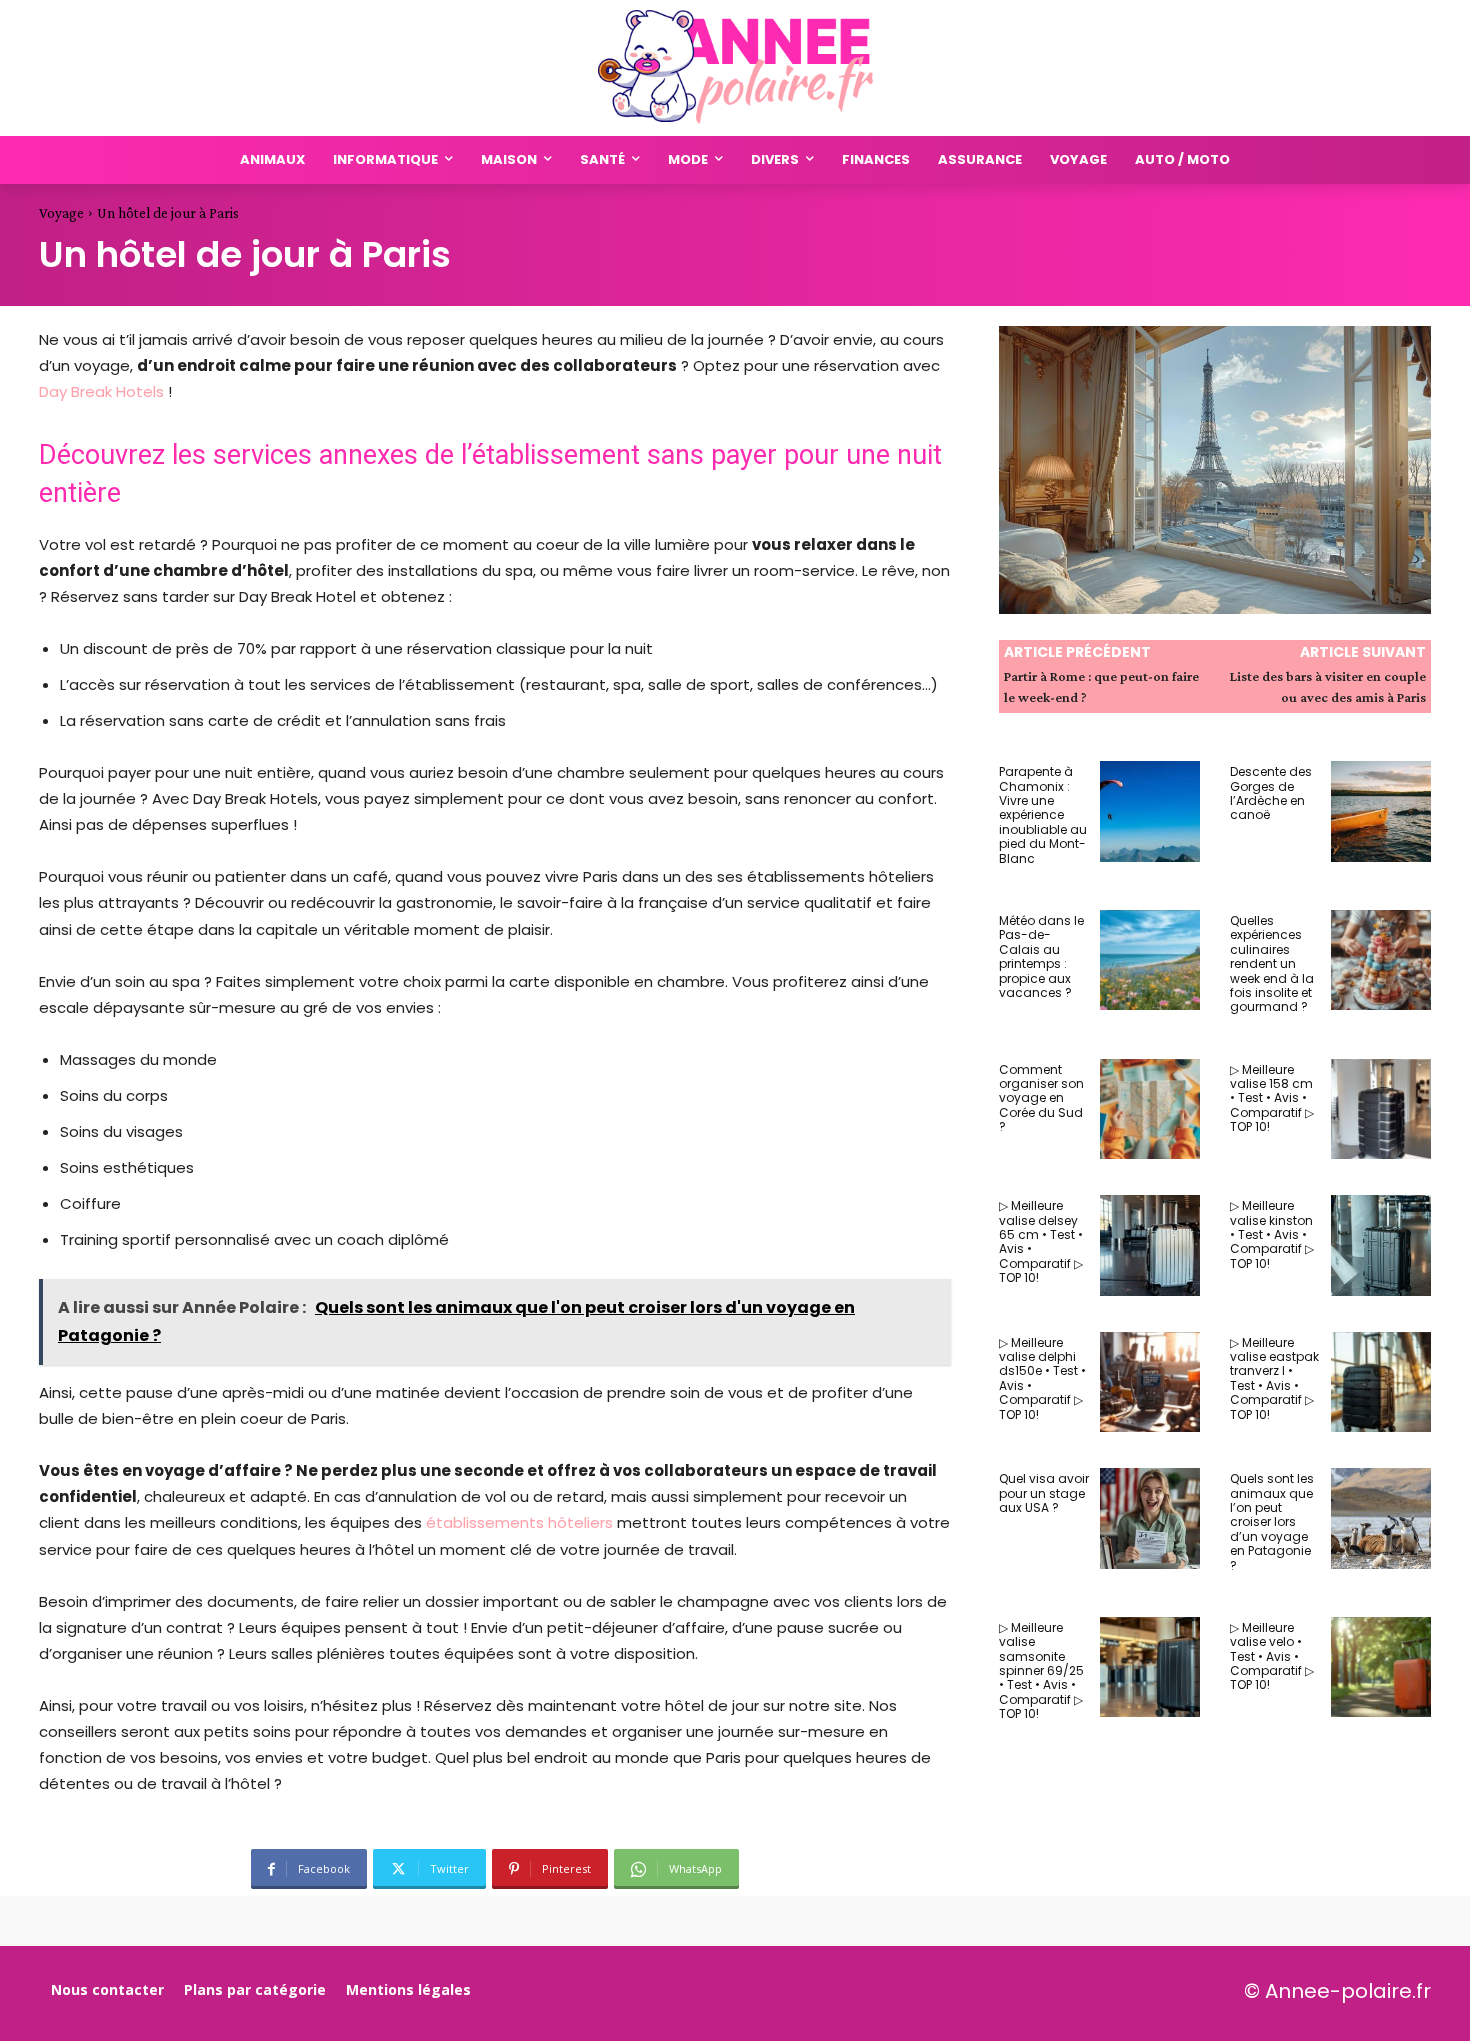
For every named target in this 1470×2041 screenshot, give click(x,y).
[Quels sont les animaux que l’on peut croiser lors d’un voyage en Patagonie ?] (1381, 1518)
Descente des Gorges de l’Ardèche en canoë (1271, 793)
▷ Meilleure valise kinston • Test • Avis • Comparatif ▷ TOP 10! (1272, 1234)
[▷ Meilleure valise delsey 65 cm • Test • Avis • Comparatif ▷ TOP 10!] (1150, 1245)
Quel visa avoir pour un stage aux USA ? (1044, 1493)
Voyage (61, 213)
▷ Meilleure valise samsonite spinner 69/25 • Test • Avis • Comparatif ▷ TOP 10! (1041, 1670)
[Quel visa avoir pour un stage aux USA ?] (1150, 1518)
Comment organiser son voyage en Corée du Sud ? (1041, 1098)
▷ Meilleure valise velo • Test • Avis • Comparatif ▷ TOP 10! (1272, 1656)
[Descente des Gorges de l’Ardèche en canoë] (1381, 811)
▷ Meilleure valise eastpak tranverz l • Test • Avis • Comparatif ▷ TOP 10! (1274, 1378)
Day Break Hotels (101, 391)
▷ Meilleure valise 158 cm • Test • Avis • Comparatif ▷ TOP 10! (1272, 1098)
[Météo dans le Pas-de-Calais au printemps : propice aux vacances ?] (1150, 960)
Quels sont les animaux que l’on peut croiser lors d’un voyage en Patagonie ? (1272, 1521)
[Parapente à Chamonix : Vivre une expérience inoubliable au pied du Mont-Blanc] (1150, 811)
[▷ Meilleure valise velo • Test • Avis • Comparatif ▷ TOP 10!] (1381, 1667)
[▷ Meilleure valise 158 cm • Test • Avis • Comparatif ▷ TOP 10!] (1381, 1109)
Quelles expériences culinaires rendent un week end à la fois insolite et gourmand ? (1272, 963)
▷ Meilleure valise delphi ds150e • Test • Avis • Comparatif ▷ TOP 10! (1042, 1378)
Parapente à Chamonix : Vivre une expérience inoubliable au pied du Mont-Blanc (1043, 814)
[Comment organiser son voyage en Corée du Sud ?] (1150, 1109)
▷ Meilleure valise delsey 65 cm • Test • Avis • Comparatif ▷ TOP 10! (1041, 1241)
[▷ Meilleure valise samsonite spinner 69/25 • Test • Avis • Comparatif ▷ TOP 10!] (1150, 1667)
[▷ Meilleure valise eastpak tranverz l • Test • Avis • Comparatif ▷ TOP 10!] (1381, 1382)
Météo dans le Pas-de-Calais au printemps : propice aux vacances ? (1041, 956)
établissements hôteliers (519, 1522)
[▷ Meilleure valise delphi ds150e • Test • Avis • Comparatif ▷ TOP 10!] (1150, 1382)
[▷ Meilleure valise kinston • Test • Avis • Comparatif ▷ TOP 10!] (1381, 1245)
